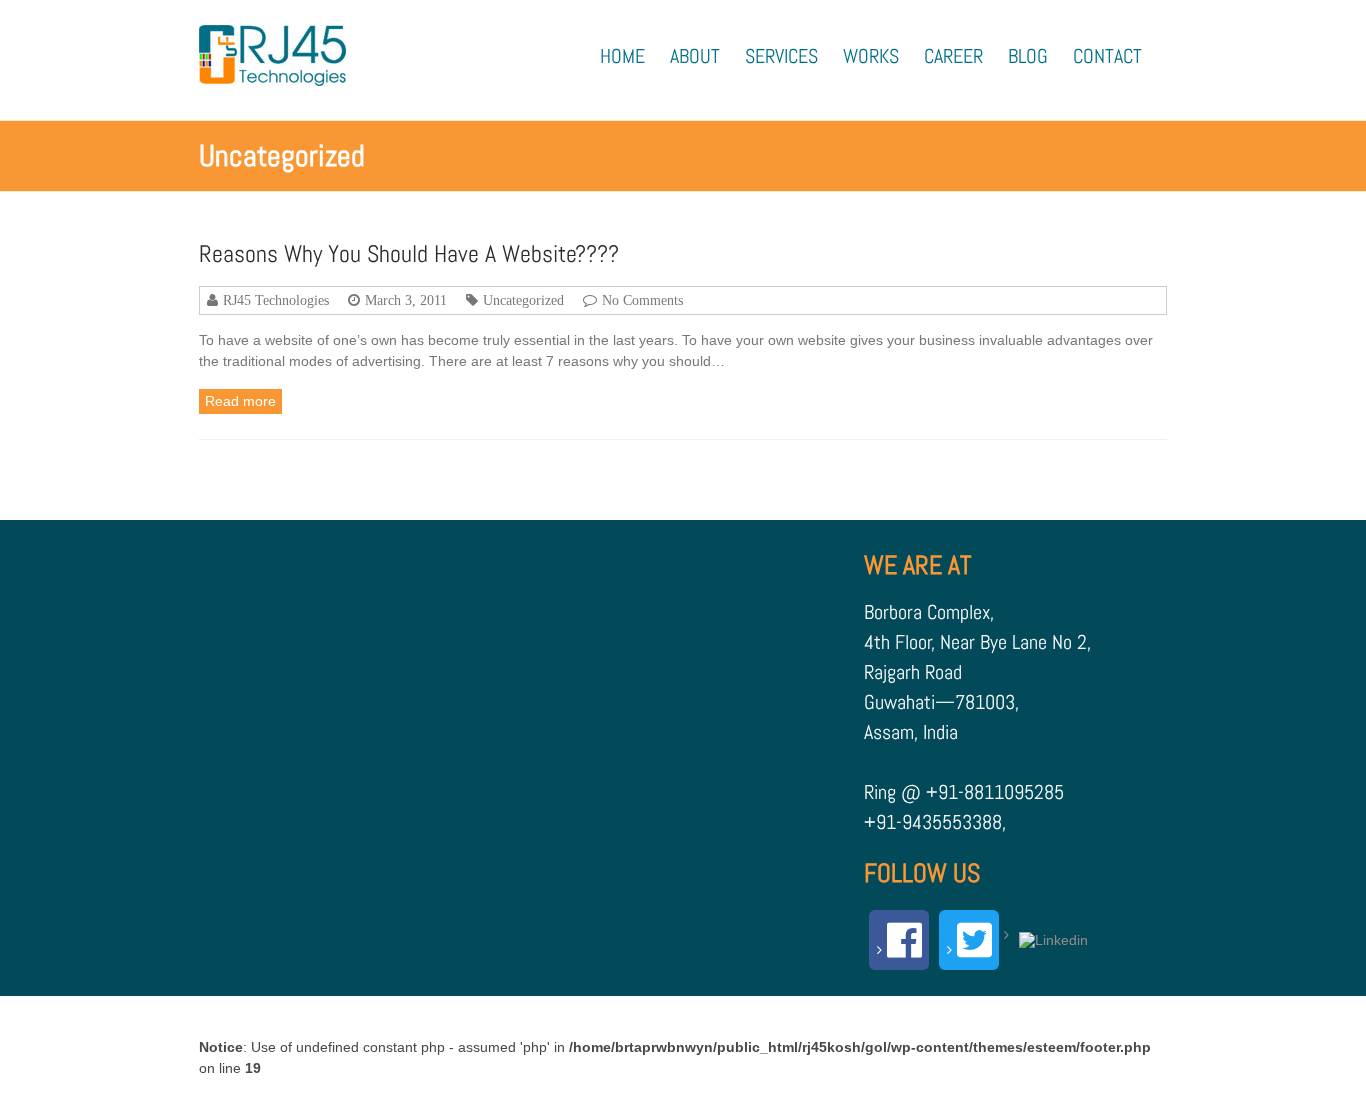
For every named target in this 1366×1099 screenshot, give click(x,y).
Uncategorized (523, 300)
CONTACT (1107, 56)
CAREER (953, 56)
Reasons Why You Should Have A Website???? (409, 253)
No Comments (642, 300)
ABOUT (695, 56)
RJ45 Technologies (276, 300)
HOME (622, 56)
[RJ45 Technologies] (272, 55)
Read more (240, 401)
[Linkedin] (1048, 935)
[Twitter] (969, 940)
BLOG (1028, 56)
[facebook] (899, 940)
